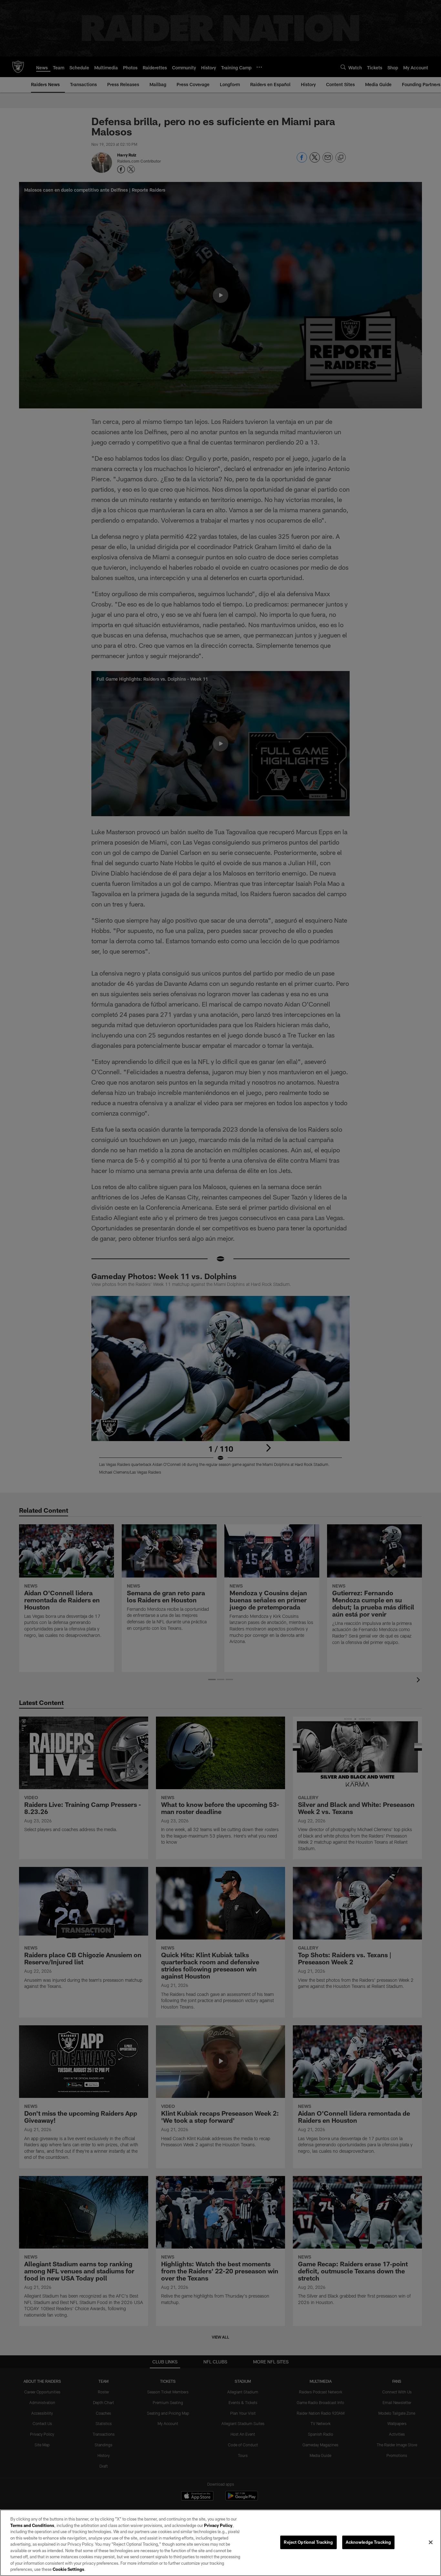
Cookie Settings (68, 2569)
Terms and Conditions (32, 2525)
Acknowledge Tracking (369, 2542)
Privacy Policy (218, 2525)
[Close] (431, 2542)
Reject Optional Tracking (308, 2542)
